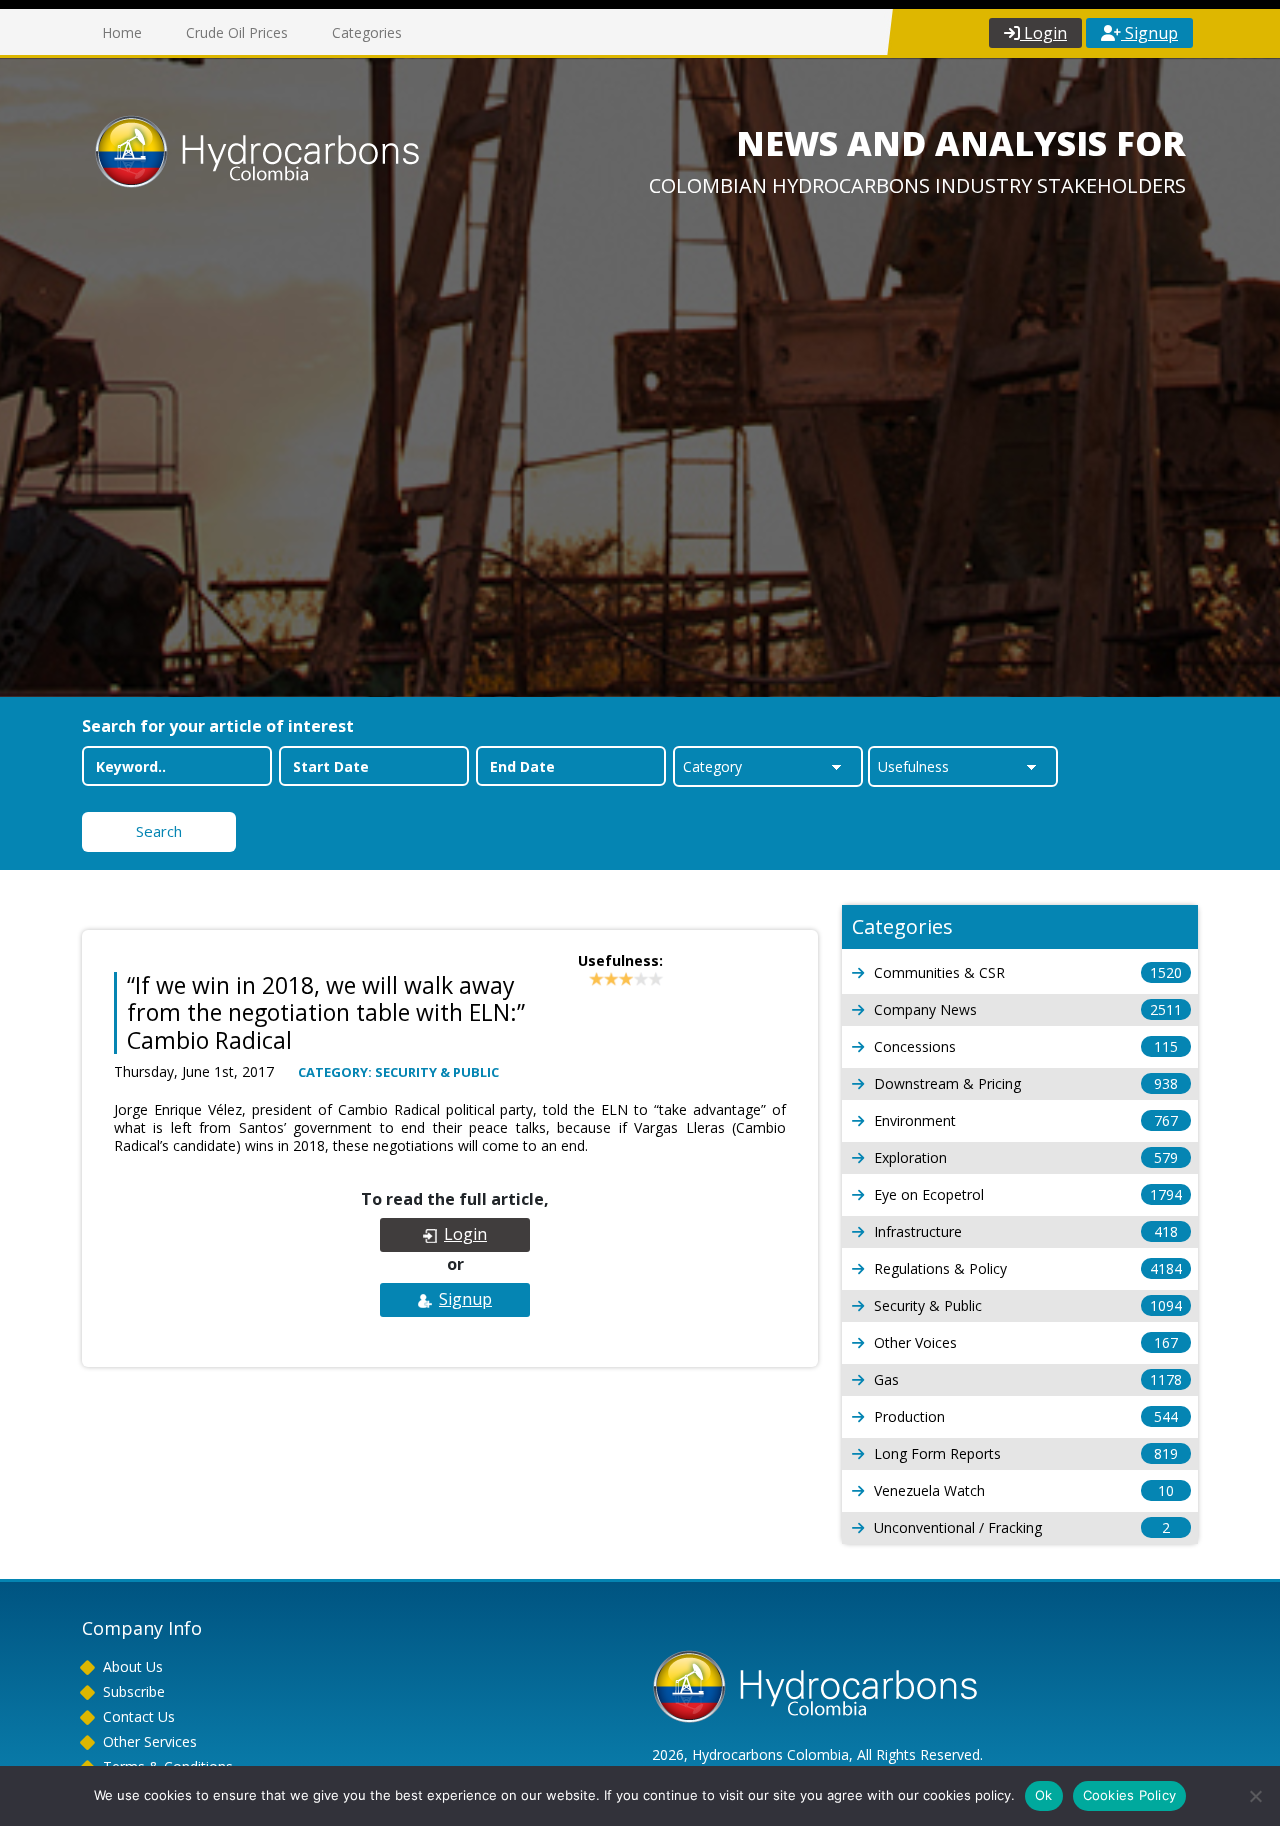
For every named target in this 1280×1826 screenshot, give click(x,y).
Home (122, 32)
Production (1026, 1416)
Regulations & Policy (1028, 1268)
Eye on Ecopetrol (1028, 1194)
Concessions (1026, 1046)
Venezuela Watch (1024, 1490)
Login (1043, 33)
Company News (1028, 1009)
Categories (367, 32)
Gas (1028, 1379)
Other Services (150, 1741)
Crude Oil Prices (237, 32)
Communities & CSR (1028, 972)
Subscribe (134, 1691)
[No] (1255, 1796)
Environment (1026, 1120)
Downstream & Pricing (1026, 1083)
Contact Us (139, 1716)
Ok (1044, 1795)
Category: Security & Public (398, 1072)
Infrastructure (1026, 1231)
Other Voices (1026, 1342)
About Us (133, 1666)
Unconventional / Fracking (1022, 1527)
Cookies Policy (1130, 1795)
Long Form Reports (1026, 1453)
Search (159, 831)
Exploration (1026, 1157)
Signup (1149, 33)
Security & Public (1028, 1305)
